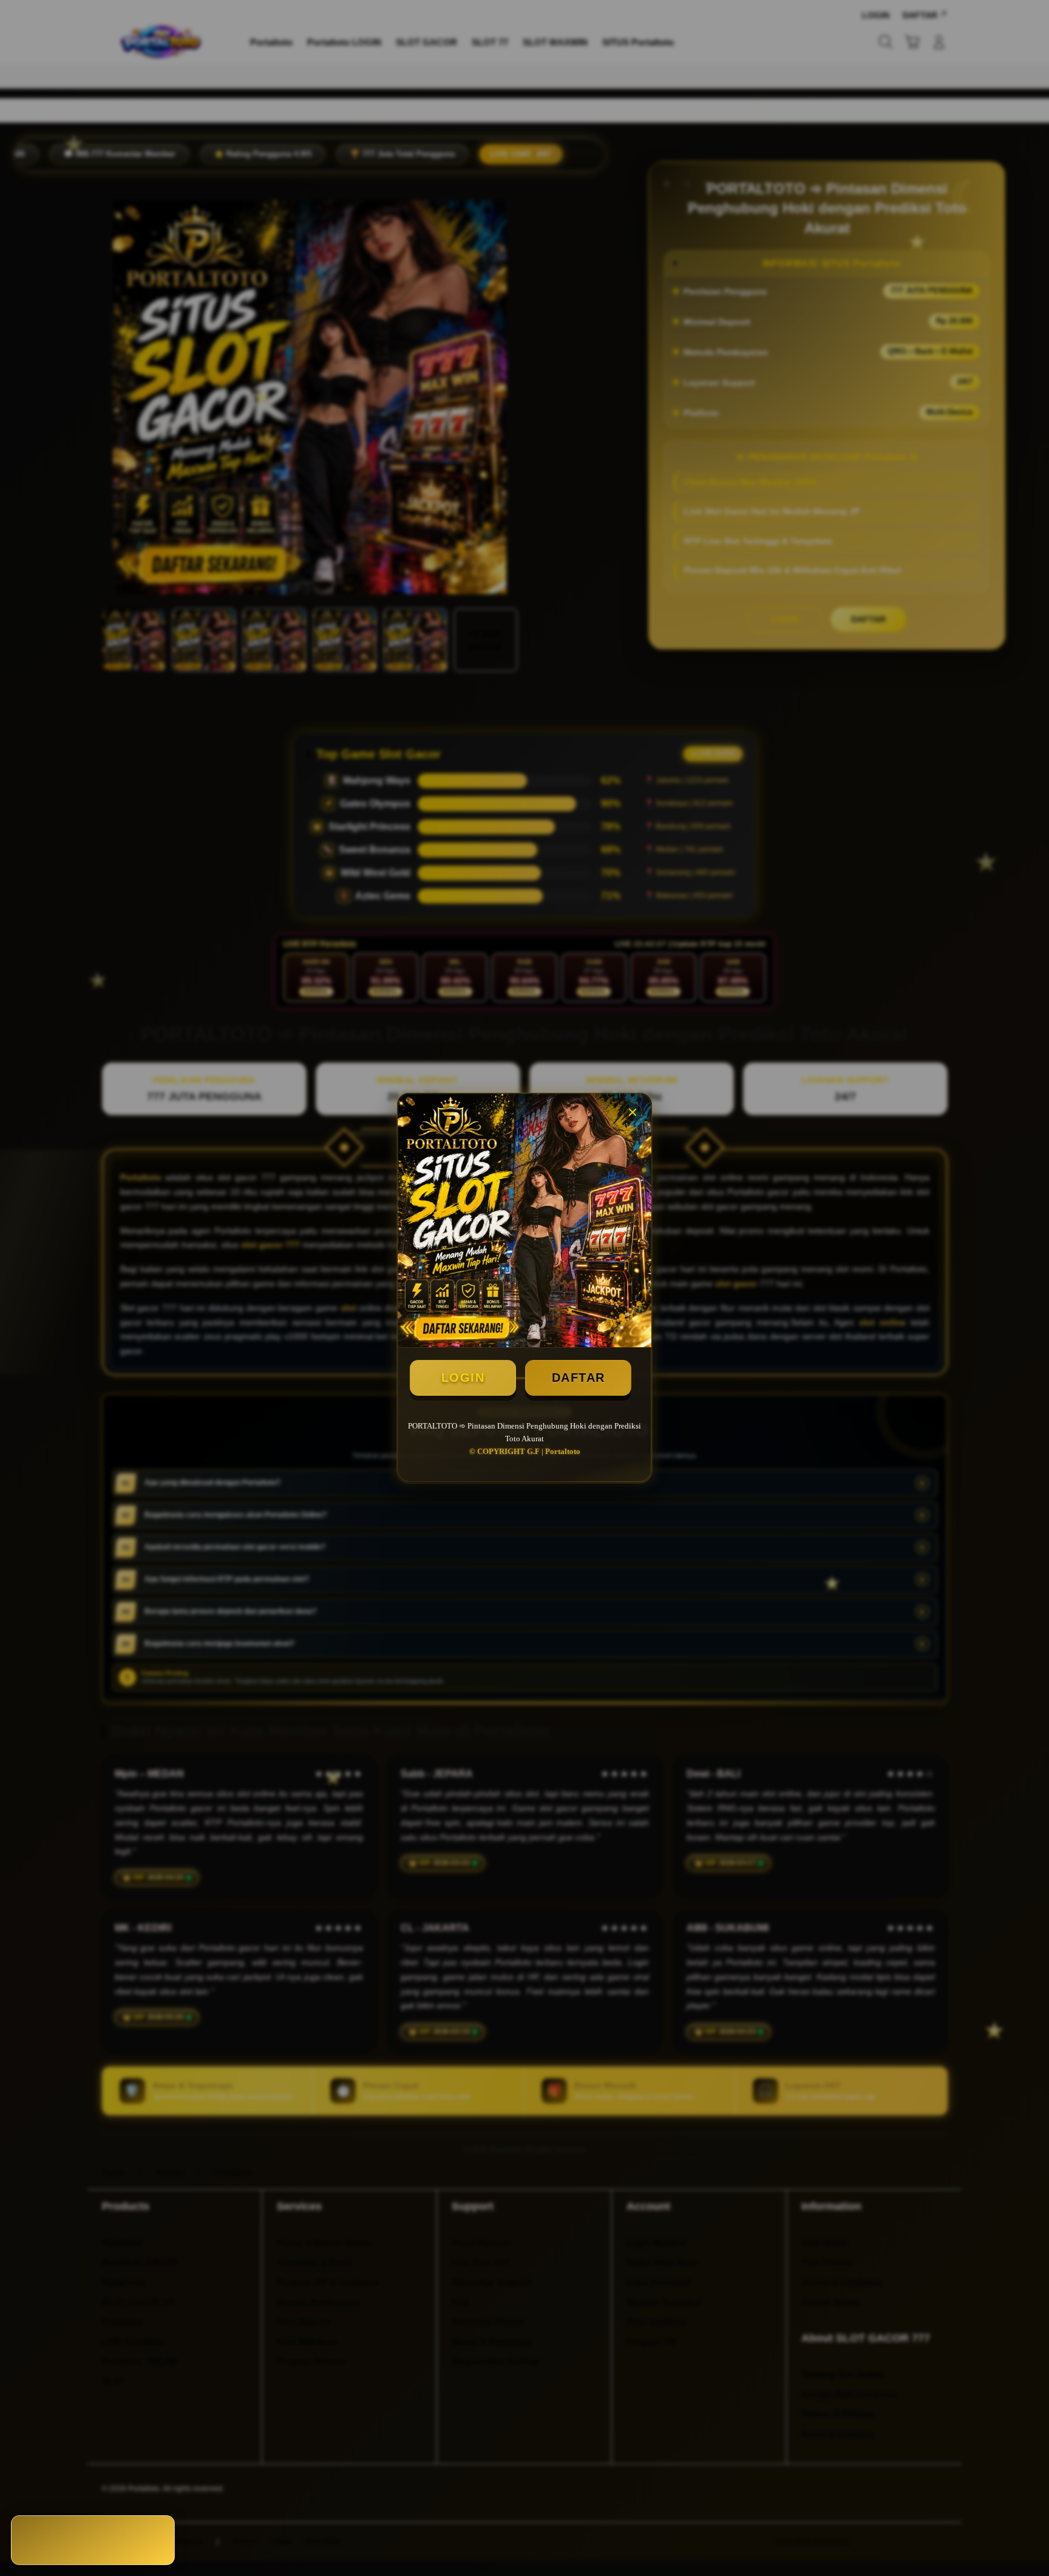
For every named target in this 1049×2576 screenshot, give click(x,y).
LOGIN (463, 1378)
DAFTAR (579, 1378)
